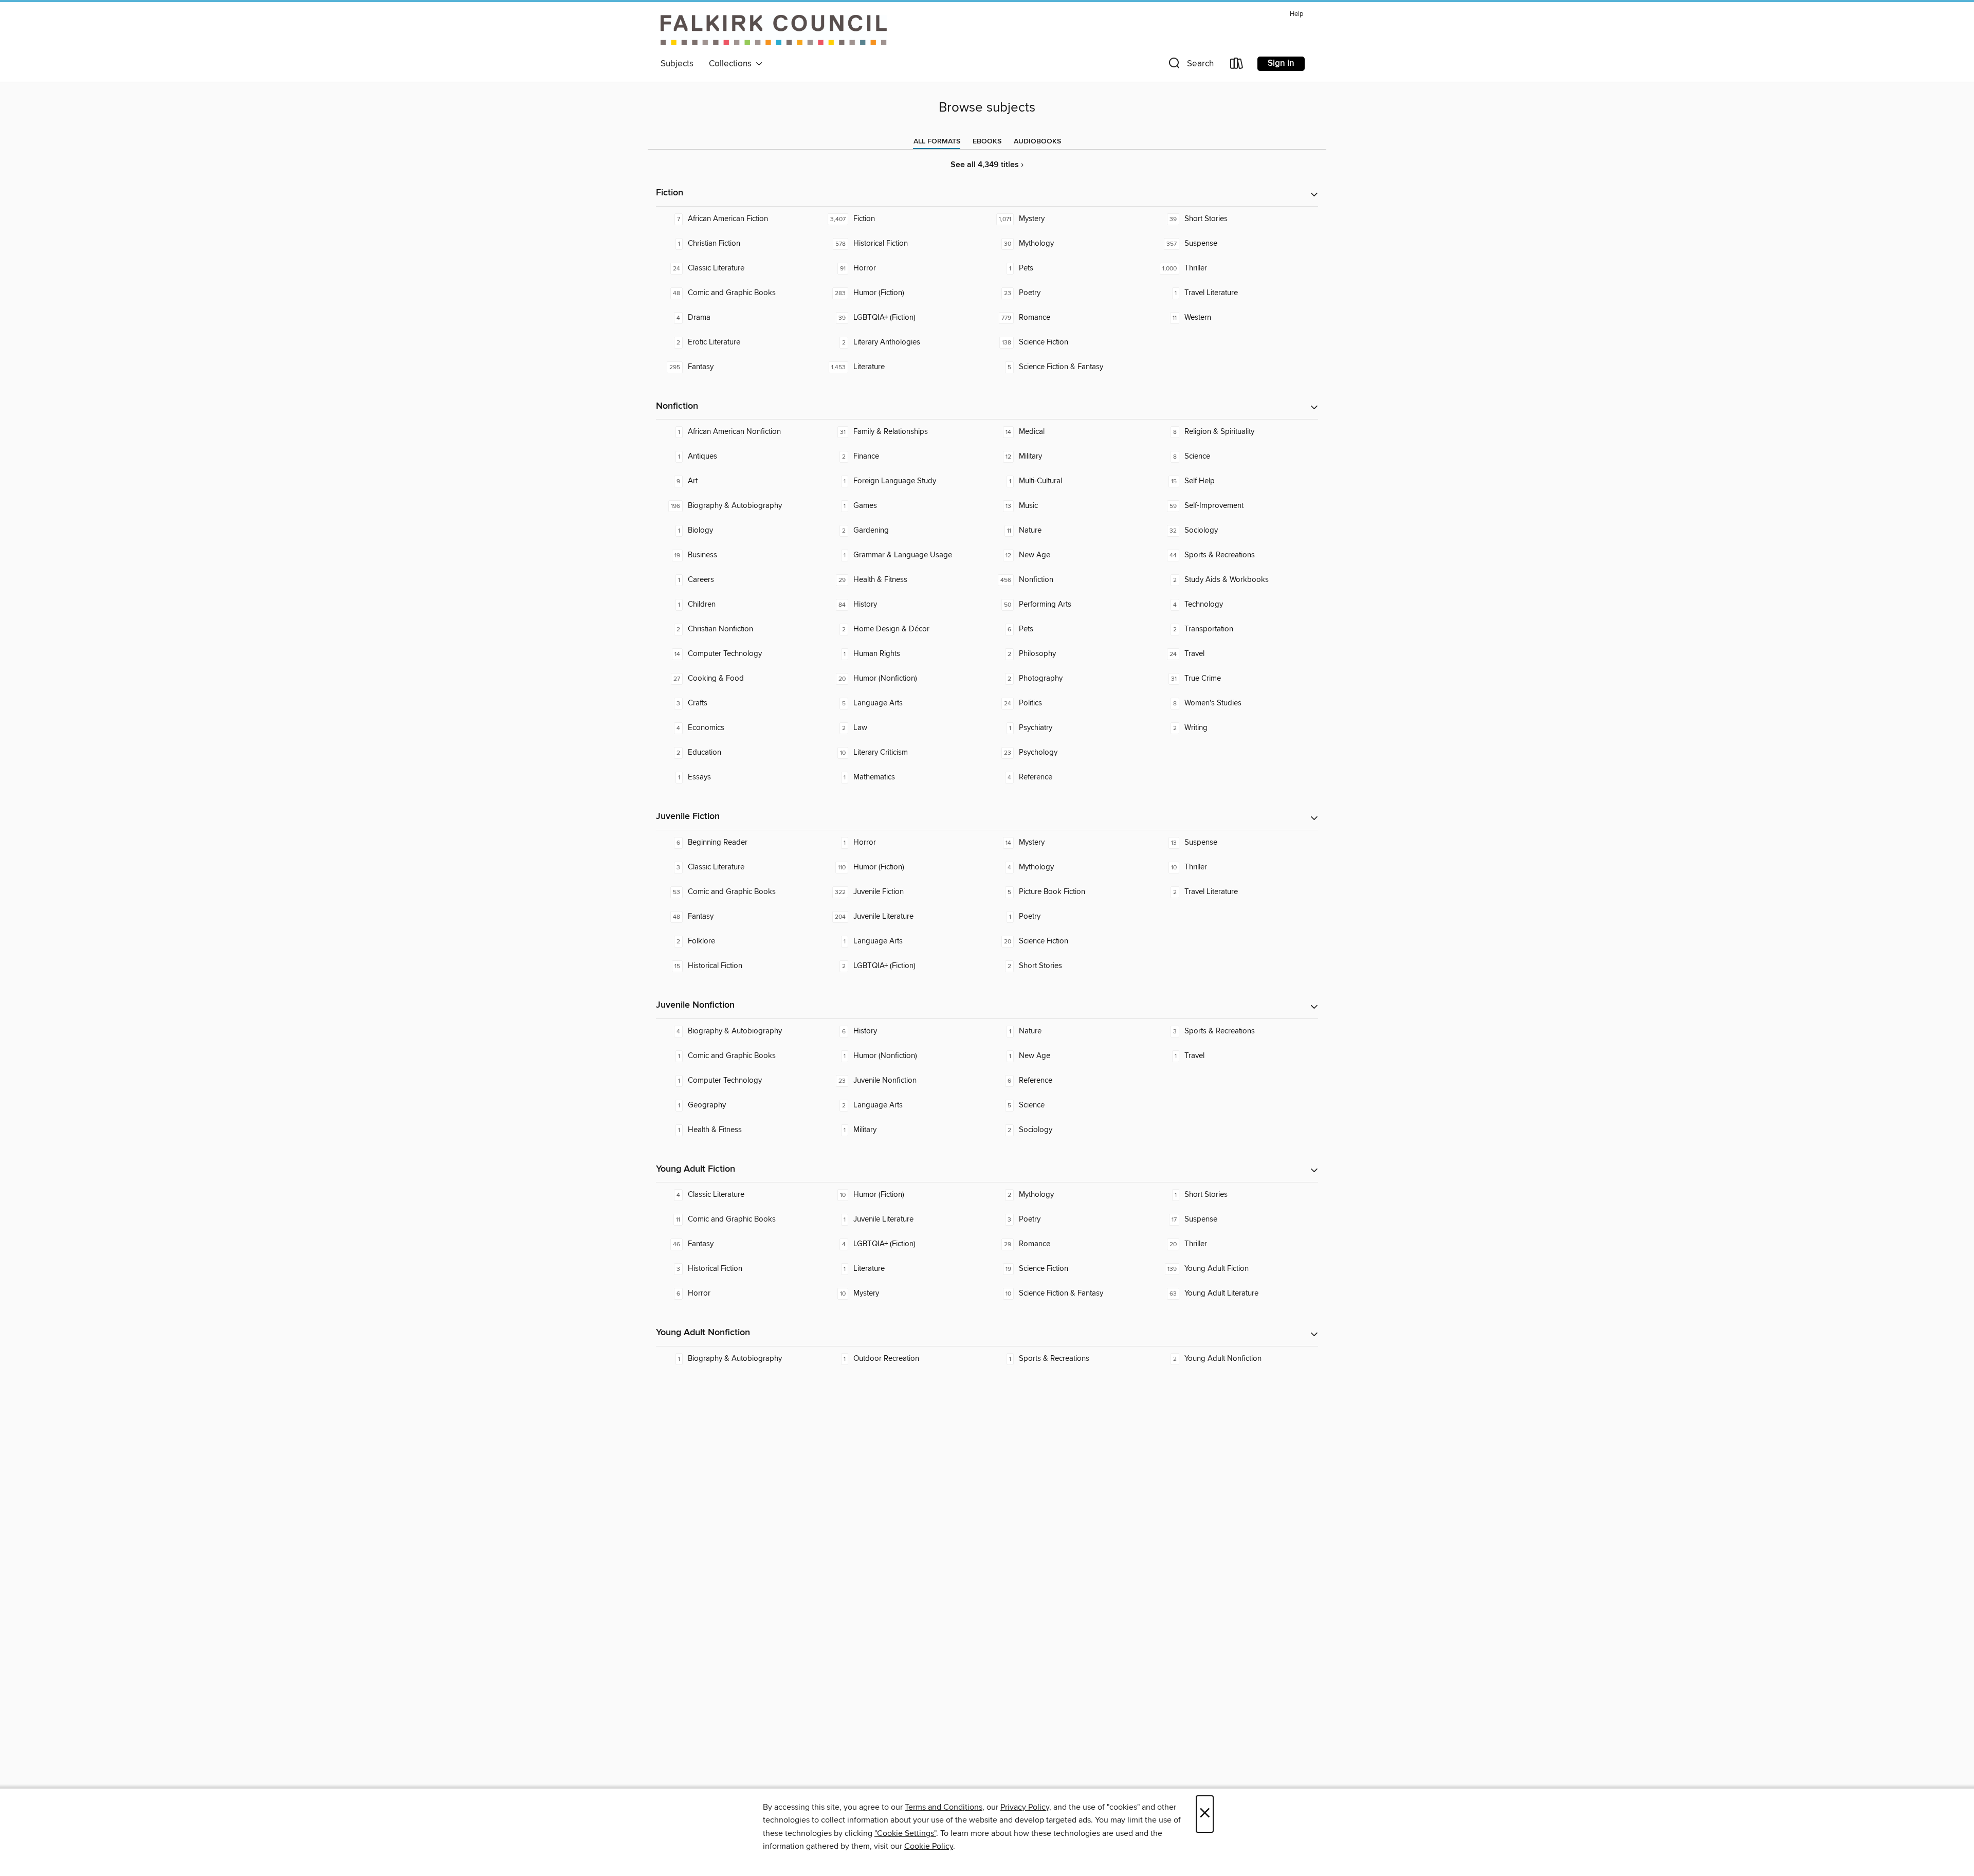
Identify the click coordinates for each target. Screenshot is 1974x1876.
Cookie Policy (929, 1846)
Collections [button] (732, 64)
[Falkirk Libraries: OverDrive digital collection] (774, 30)
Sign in (1281, 63)
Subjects (677, 64)
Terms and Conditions (944, 1807)
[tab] (937, 141)
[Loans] (1237, 66)
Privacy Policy (1025, 1807)
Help (1296, 14)
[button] (1190, 66)
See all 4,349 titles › (987, 165)
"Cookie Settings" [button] (905, 1833)
